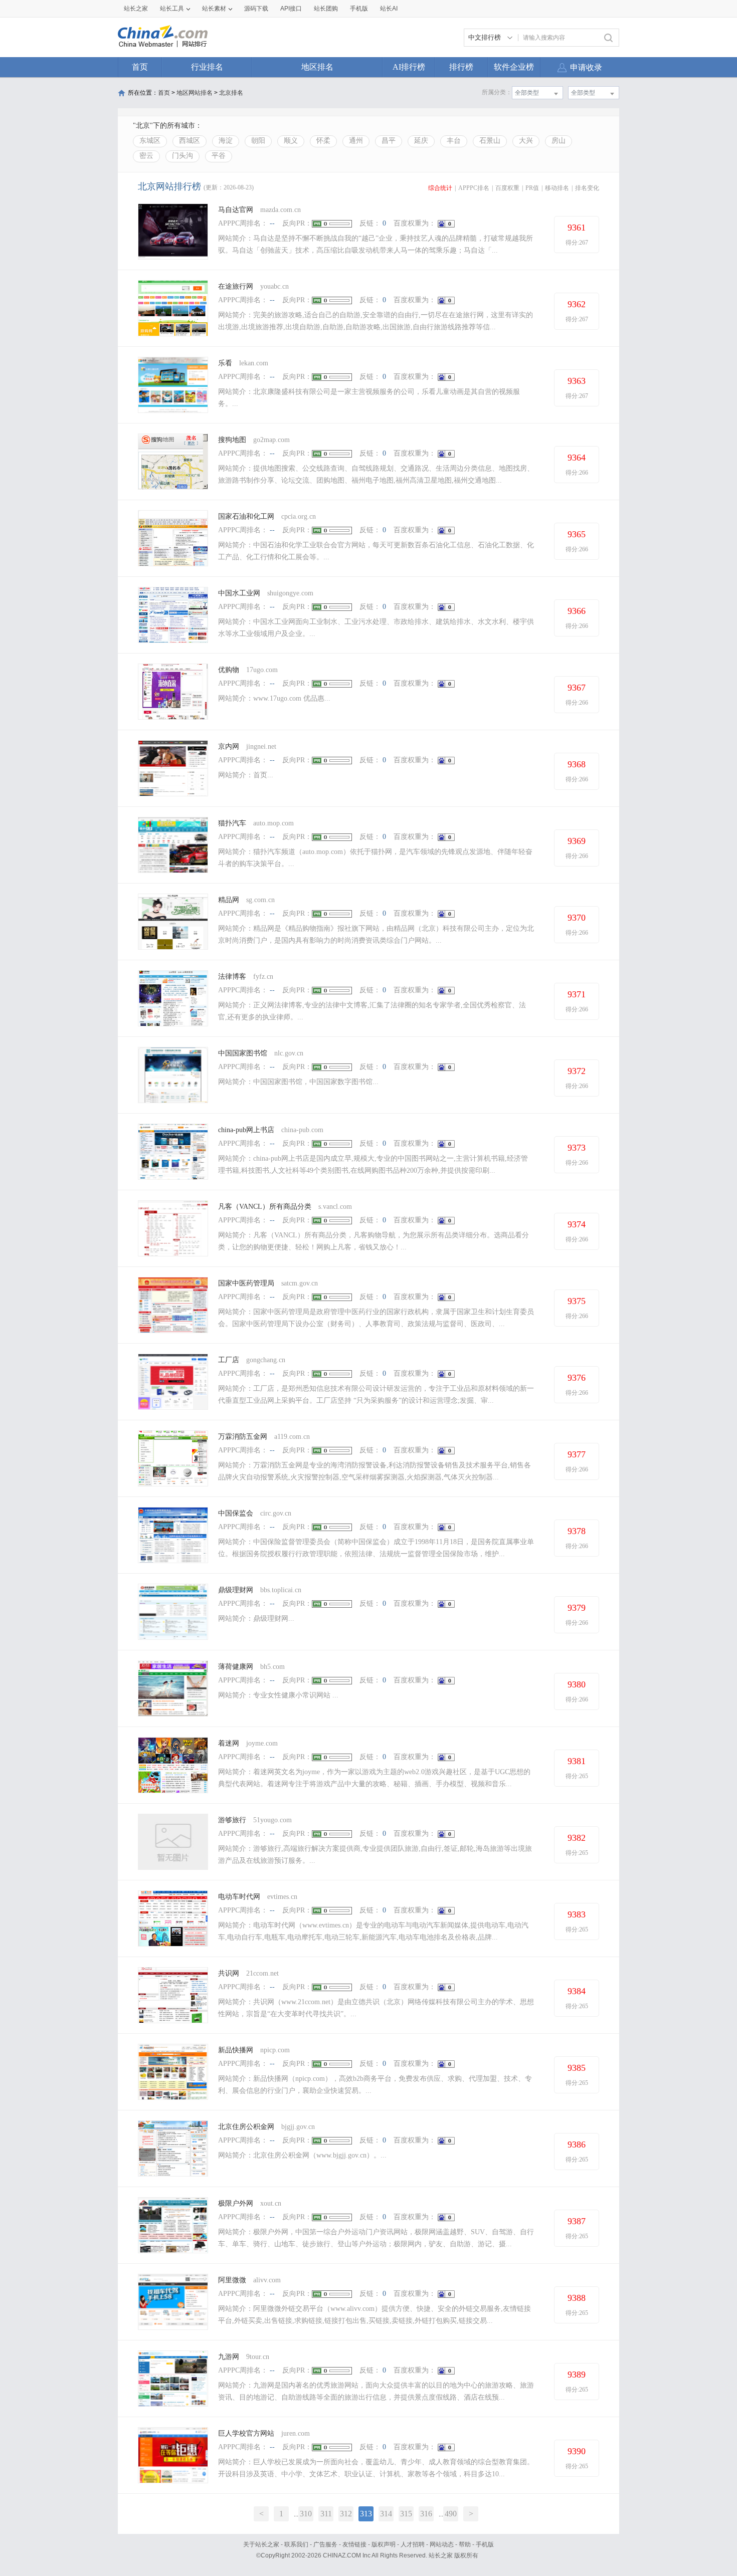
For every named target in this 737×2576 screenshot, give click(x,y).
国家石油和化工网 (246, 516)
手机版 (485, 2544)
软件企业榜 (514, 67)
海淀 (226, 141)
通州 (356, 141)
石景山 (490, 141)
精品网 (229, 900)
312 (346, 2514)
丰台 (454, 141)
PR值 (532, 188)
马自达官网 (236, 210)
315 (406, 2514)
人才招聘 (413, 2544)
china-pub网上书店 (246, 1130)
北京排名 (231, 93)
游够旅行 (232, 1820)
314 (386, 2514)
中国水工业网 (239, 593)
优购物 (229, 670)
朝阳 (258, 141)
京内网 (229, 746)
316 (426, 2514)
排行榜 (461, 67)
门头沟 (182, 156)
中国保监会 (236, 1513)
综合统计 (440, 188)
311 (326, 2514)
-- (272, 223)
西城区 (190, 141)
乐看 (226, 363)
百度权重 (507, 188)
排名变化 (587, 188)
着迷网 (229, 1743)
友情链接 (354, 2544)
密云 (146, 156)
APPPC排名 (474, 188)
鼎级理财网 (236, 1590)
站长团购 (326, 9)
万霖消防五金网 (243, 1437)
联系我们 (296, 2544)
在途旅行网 (236, 286)
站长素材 (214, 9)
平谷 (219, 156)
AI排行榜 (409, 67)
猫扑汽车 (232, 823)
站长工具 (172, 9)
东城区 (150, 141)
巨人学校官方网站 (246, 2433)
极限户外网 (236, 2203)
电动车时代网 (239, 1897)
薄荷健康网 (236, 1667)
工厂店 (229, 1360)
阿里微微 (232, 2280)
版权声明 (384, 2544)
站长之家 (136, 9)
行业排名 (207, 67)
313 (366, 2514)
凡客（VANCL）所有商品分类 (265, 1207)
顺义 (291, 141)
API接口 (291, 9)
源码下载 (256, 9)
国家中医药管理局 (246, 1283)
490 (451, 2514)
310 (306, 2514)
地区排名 (317, 67)
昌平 (389, 141)
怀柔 (323, 141)
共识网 (229, 1973)
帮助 (465, 2544)
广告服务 (325, 2544)
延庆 (421, 141)
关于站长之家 (261, 2544)
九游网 (229, 2357)
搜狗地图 (232, 440)
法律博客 (232, 977)
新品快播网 (236, 2050)
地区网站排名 (195, 93)
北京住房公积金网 (246, 2127)
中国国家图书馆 (243, 1053)
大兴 (526, 141)
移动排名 (557, 188)
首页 (140, 67)
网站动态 (442, 2544)
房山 (559, 141)
